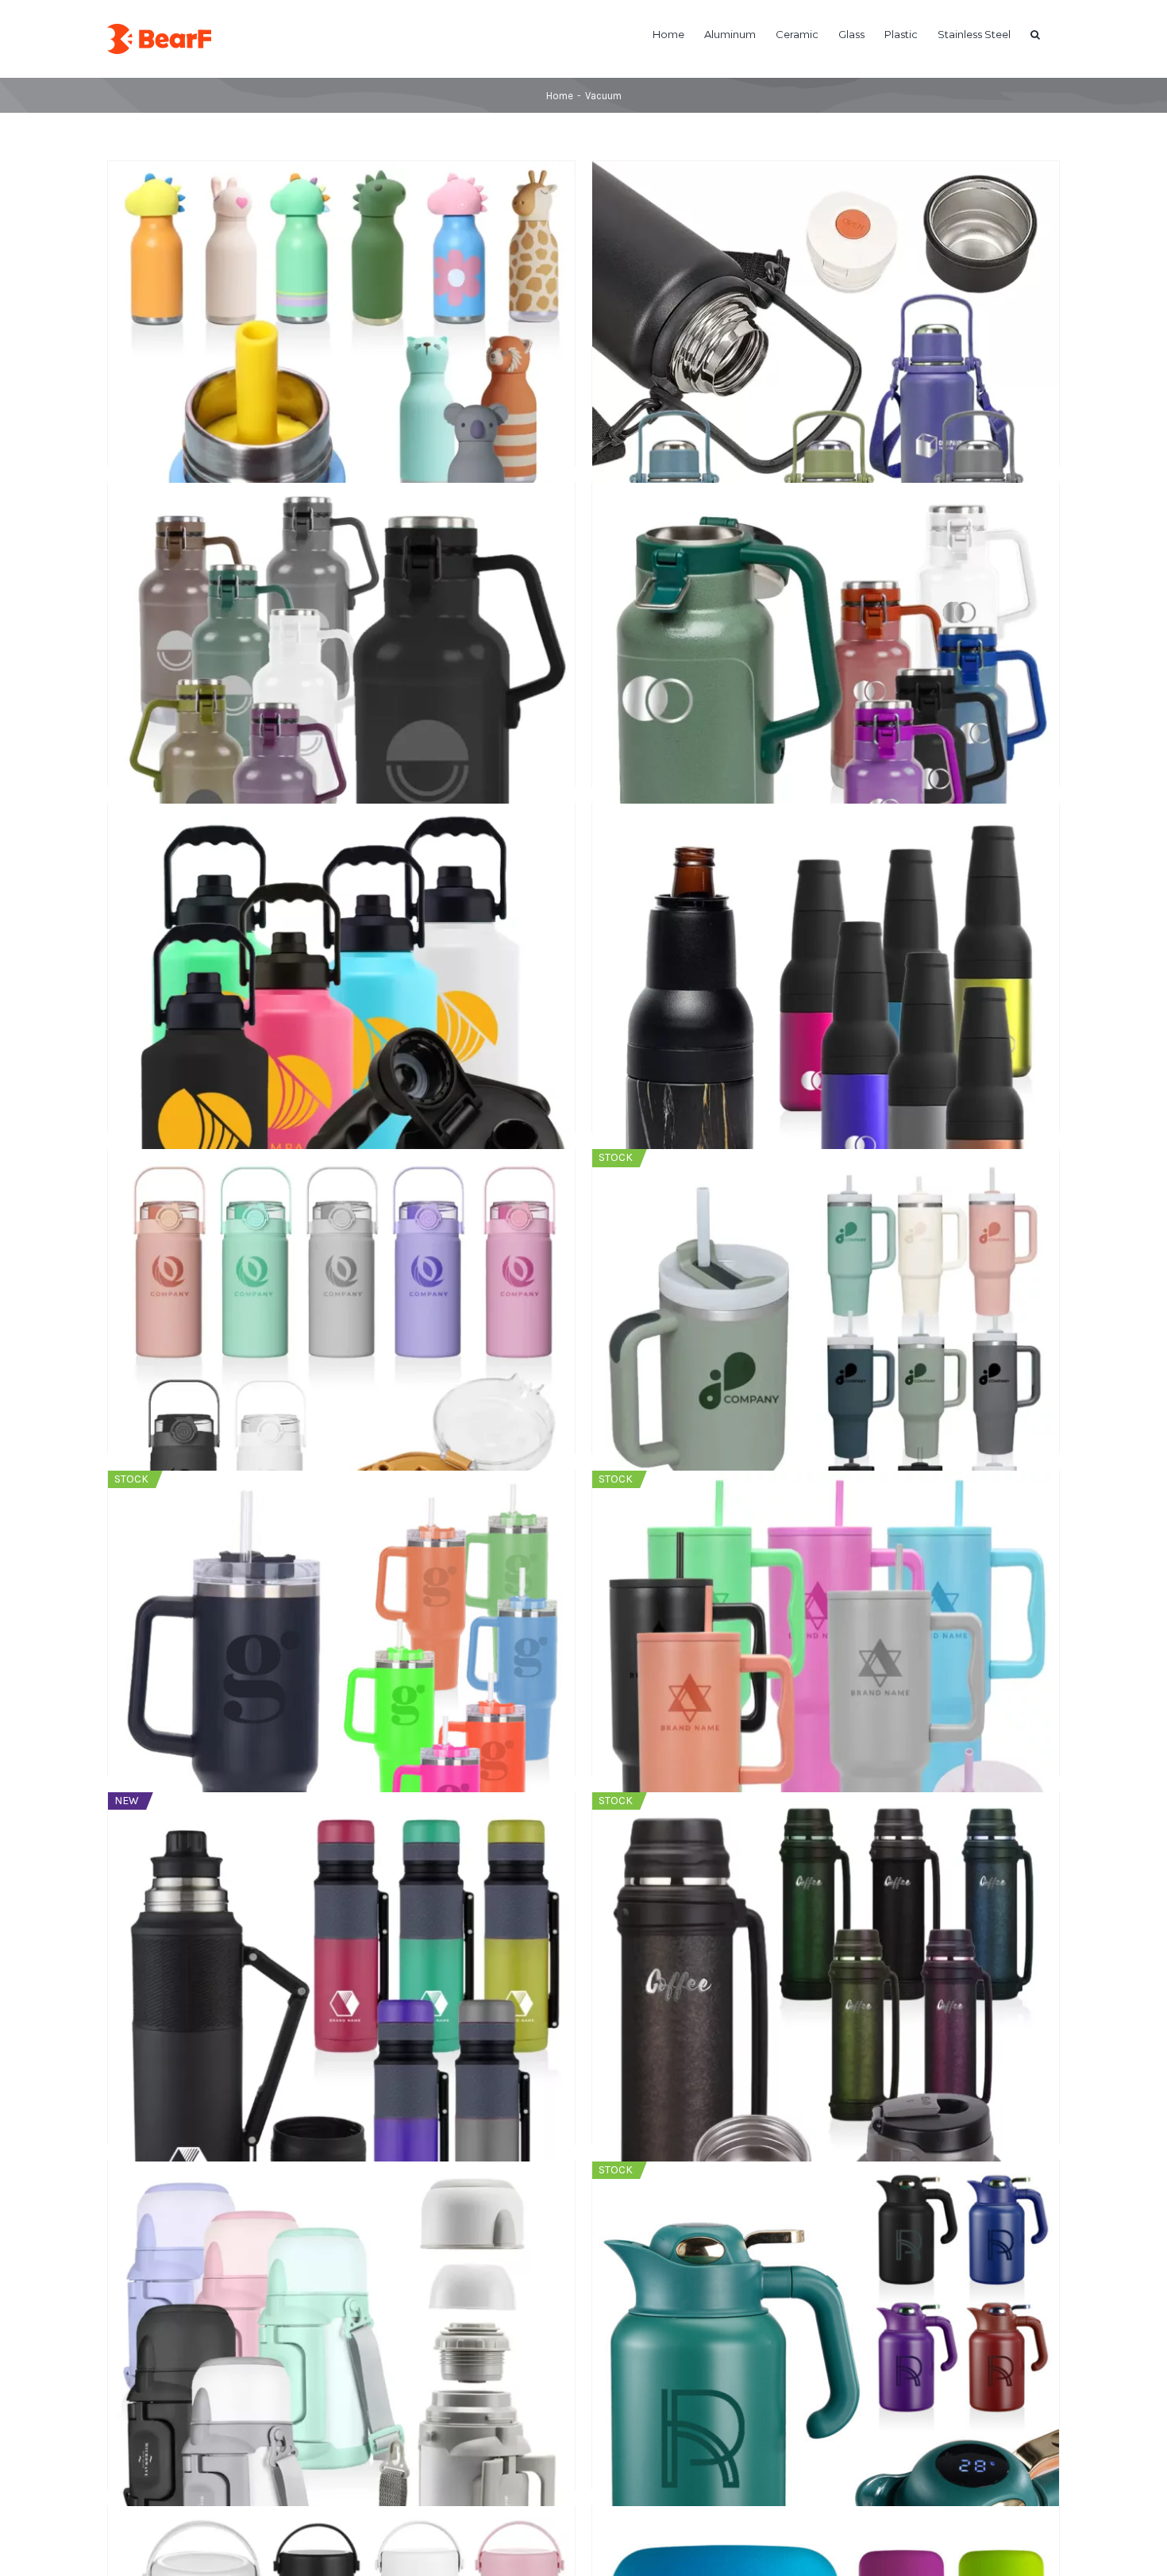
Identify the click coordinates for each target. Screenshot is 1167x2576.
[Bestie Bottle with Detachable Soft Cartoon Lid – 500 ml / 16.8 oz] (341, 274)
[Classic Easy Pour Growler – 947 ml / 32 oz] (826, 595)
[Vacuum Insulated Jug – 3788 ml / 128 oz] (341, 916)
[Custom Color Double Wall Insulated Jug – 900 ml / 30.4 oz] (826, 274)
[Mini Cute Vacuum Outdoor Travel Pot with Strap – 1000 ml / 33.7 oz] (341, 2274)
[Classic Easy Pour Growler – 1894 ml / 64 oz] (341, 595)
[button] (1035, 33)
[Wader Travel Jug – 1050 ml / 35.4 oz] (341, 1261)
